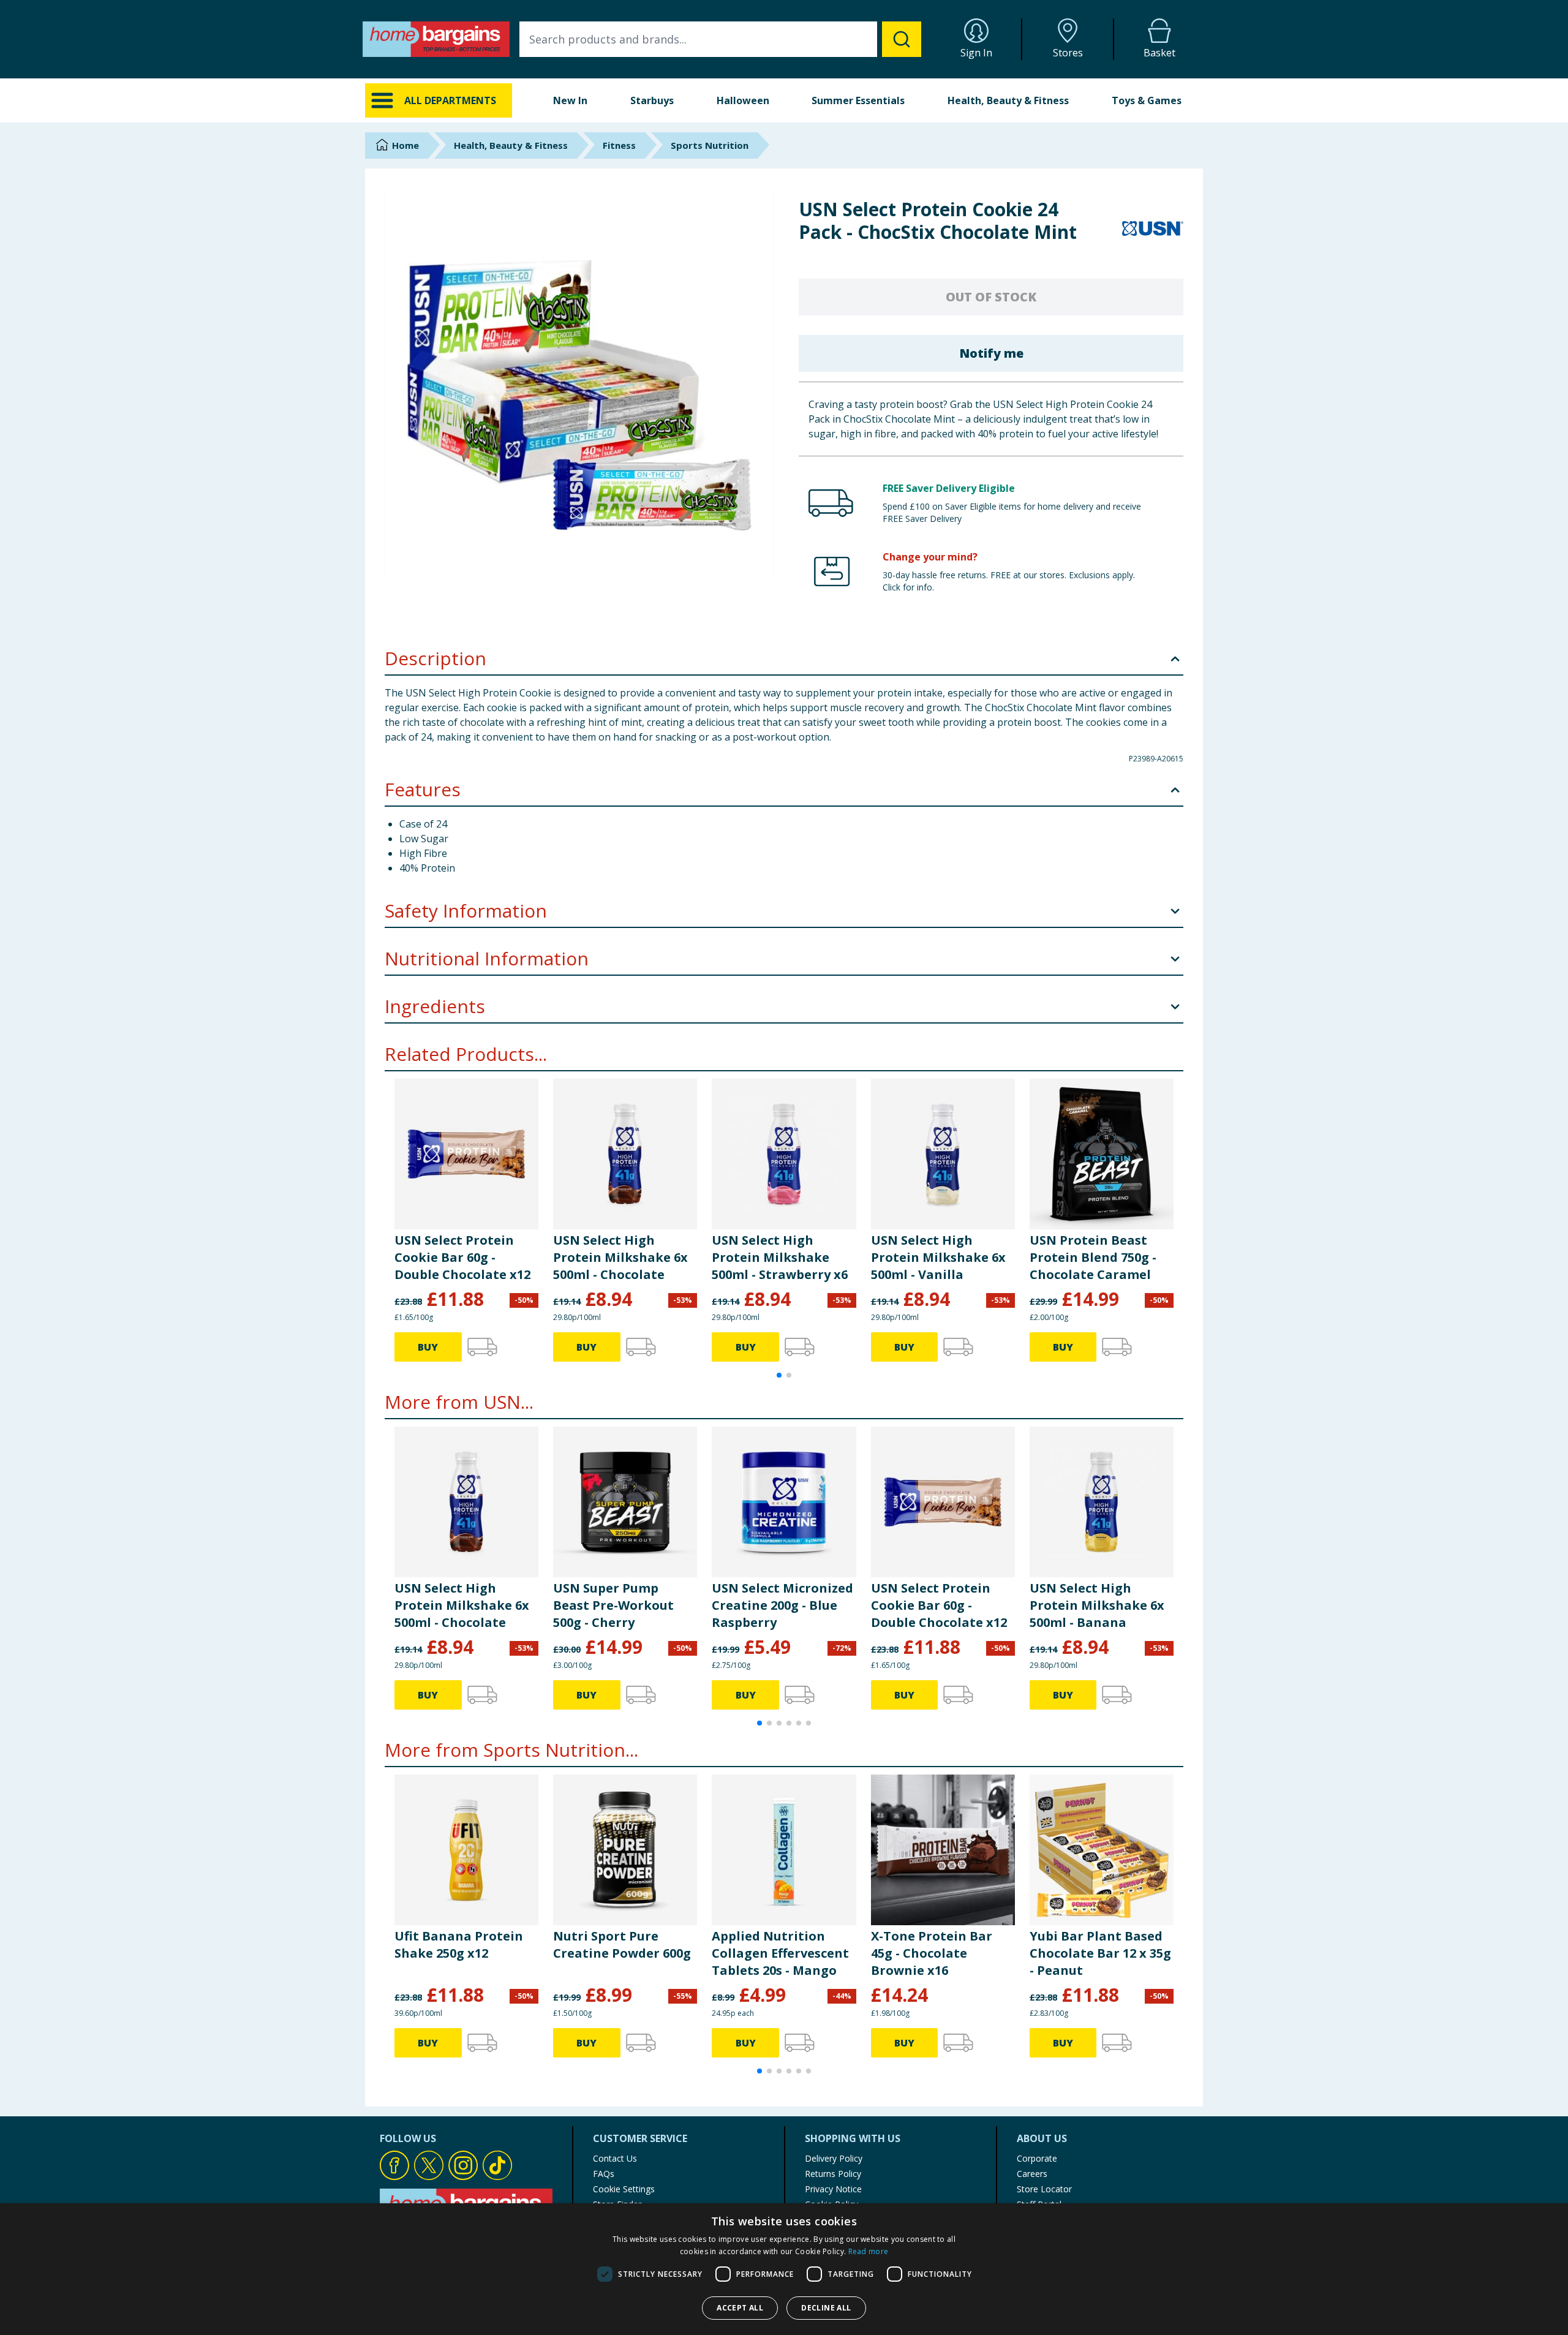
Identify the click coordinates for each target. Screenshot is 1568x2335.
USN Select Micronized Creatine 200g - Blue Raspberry (782, 1605)
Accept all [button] (740, 2308)
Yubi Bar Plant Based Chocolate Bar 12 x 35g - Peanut (1100, 1953)
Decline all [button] (826, 2308)
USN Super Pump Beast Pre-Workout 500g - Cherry (613, 1605)
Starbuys (652, 100)
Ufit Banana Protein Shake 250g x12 (459, 1945)
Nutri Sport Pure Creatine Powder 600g (622, 1945)
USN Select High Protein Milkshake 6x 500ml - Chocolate (620, 1257)
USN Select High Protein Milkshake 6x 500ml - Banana (1097, 1605)
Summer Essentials (858, 100)
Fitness (619, 145)
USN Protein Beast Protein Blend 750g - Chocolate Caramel (1093, 1257)
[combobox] (720, 39)
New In (570, 100)
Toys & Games (1147, 100)
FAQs (604, 2174)
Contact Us (615, 2158)
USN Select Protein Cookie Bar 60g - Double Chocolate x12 (462, 1257)
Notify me (991, 353)
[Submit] (902, 39)
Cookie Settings (624, 2189)
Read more (869, 2251)
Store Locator (1044, 2189)
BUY (428, 1347)
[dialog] (784, 2269)
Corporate (1037, 2158)
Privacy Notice (833, 2189)
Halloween (743, 100)
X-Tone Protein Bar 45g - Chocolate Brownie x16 (932, 1953)
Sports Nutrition (710, 145)
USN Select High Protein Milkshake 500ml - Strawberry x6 (780, 1257)
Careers (1032, 2174)
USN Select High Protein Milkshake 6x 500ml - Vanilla (938, 1257)
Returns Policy (833, 2174)
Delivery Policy (834, 2158)
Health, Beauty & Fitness (1008, 100)
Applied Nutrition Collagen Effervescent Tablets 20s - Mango (780, 1953)
